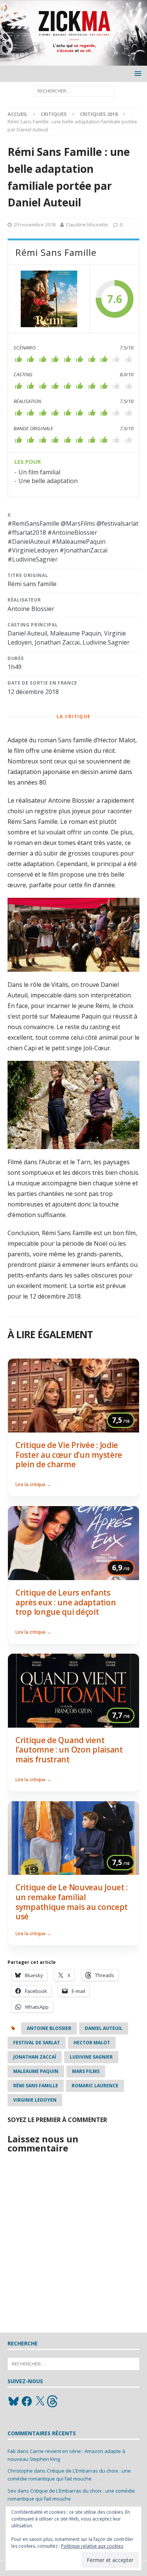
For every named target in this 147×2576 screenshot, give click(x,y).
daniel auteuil (104, 2028)
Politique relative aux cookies (92, 2546)
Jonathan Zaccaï (35, 2057)
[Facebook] (27, 2401)
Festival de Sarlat (37, 2043)
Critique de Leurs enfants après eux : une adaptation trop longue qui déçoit (66, 1602)
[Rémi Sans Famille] (49, 299)
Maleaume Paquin (36, 2071)
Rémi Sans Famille (36, 2086)
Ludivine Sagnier (91, 2057)
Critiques (54, 114)
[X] (40, 2401)
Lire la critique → (33, 1484)
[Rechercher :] (74, 90)
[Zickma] (73, 61)
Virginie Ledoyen (35, 2100)
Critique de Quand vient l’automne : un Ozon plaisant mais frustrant (69, 1750)
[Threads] (53, 2401)
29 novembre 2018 (34, 225)
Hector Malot (92, 2043)
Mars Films (86, 2071)
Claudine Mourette (87, 225)
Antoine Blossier (49, 2028)
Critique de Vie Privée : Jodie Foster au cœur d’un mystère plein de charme (69, 1455)
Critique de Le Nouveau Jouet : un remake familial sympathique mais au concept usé (72, 1902)
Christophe (20, 2471)
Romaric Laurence (95, 2086)
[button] (137, 73)
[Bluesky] (14, 2401)
